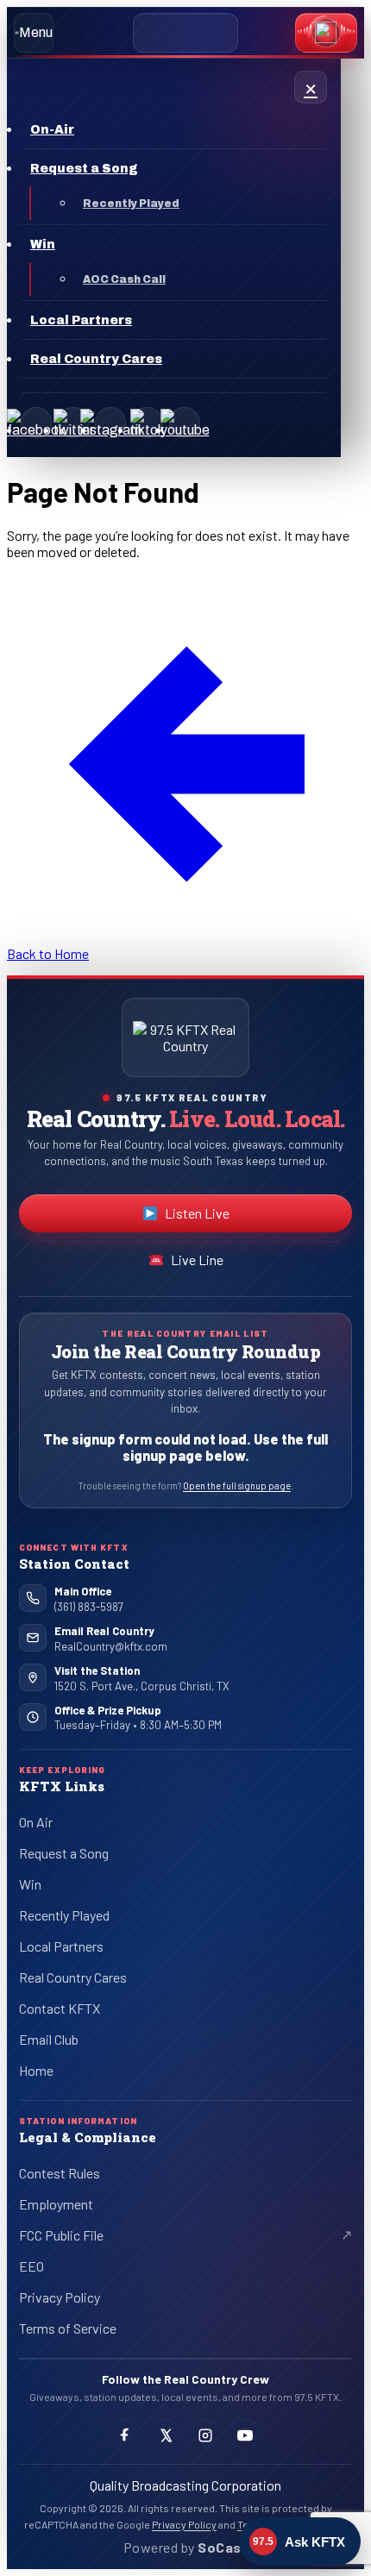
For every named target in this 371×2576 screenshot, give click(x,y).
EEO (31, 2266)
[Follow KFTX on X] (166, 2435)
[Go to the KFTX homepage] (185, 1037)
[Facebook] (36, 423)
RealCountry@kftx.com (111, 1646)
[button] (326, 33)
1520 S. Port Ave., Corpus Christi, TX (142, 1686)
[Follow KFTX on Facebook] (126, 2435)
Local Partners (61, 1946)
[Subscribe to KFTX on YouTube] (245, 2435)
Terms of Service (68, 2328)
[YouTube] (185, 423)
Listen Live (232, 1217)
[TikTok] (148, 423)
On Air (36, 1822)
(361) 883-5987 (89, 1607)
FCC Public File (75, 2238)
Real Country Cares (73, 1977)
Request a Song (64, 1853)
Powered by (185, 2547)
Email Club (49, 2039)
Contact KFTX (60, 2008)
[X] (73, 423)
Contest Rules (60, 2173)
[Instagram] (110, 423)
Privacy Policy (60, 2297)
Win (30, 1884)
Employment (56, 2204)
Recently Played (64, 1915)
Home (36, 2070)
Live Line (197, 1260)
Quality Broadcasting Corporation (185, 2485)
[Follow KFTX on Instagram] (205, 2435)
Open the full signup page (237, 1485)
